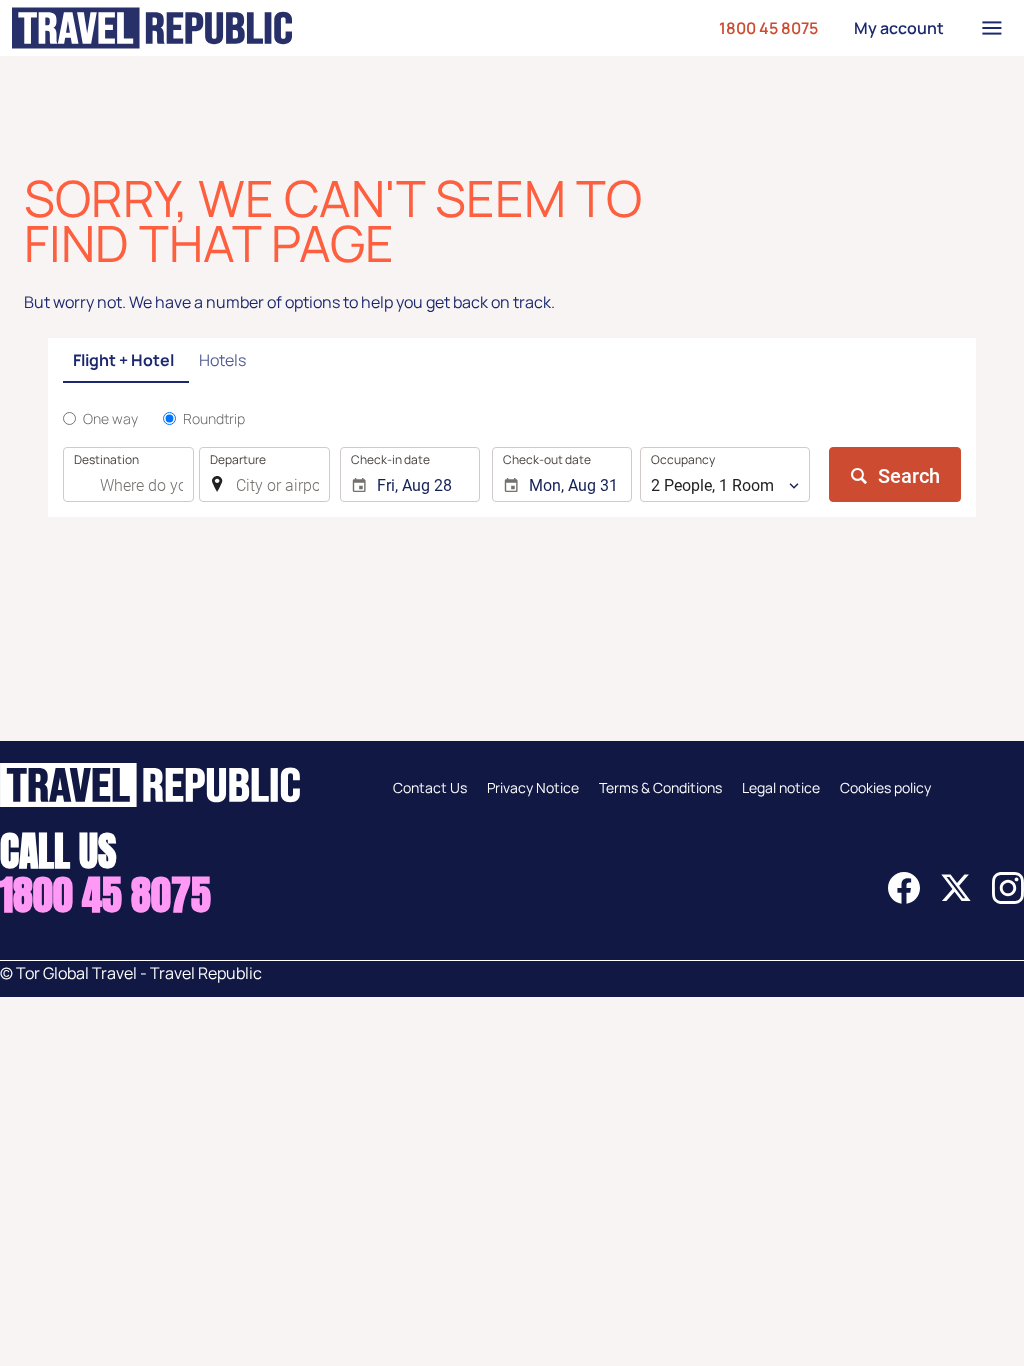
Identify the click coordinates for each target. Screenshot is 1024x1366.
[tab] (126, 361)
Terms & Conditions (660, 787)
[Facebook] (904, 898)
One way (110, 418)
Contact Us (430, 787)
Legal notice (781, 787)
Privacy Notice (533, 787)
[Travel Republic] (152, 28)
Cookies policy (885, 787)
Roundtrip (214, 418)
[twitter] (956, 898)
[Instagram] (1008, 898)
